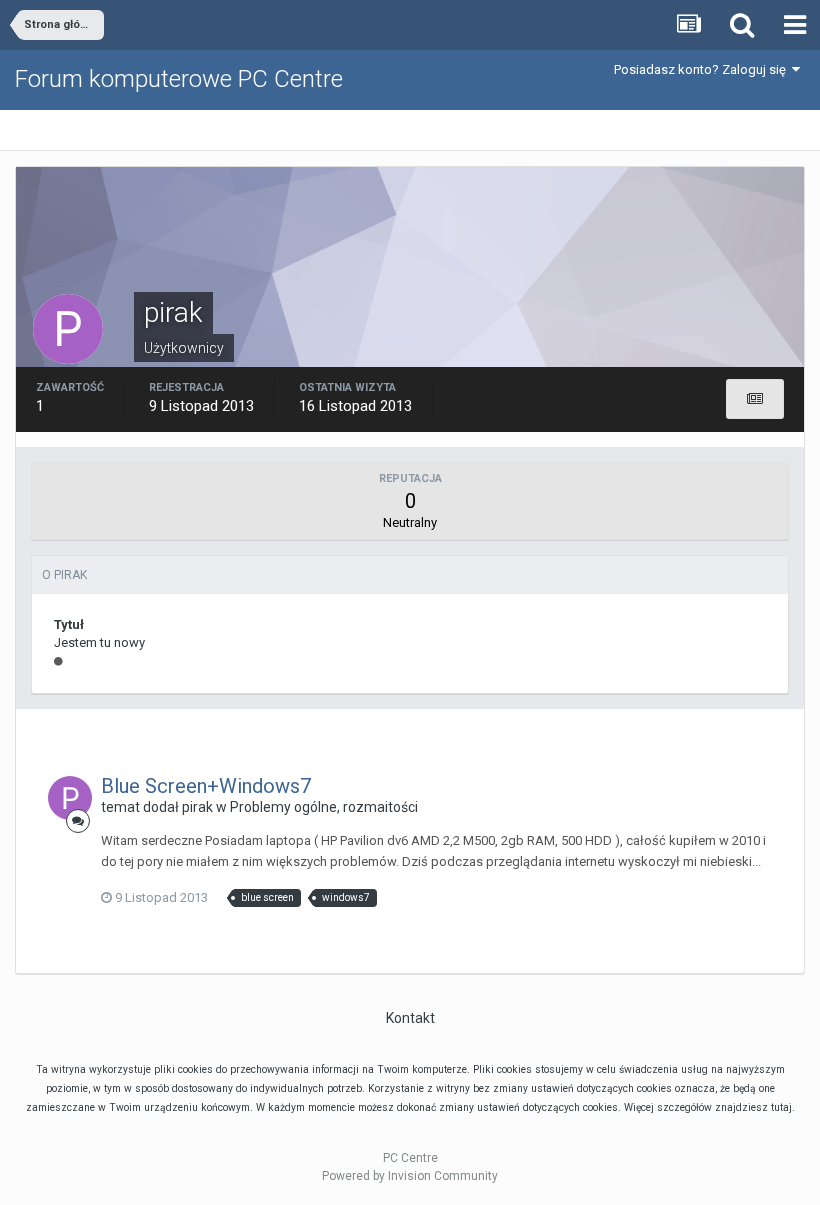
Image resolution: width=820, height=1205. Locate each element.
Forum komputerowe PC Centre (179, 79)
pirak (197, 807)
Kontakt (410, 1018)
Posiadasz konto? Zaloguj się (703, 69)
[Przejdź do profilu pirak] (70, 798)
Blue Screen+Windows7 (206, 786)
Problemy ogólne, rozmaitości (324, 807)
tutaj (781, 1107)
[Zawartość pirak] (755, 399)
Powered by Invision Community (410, 1176)
